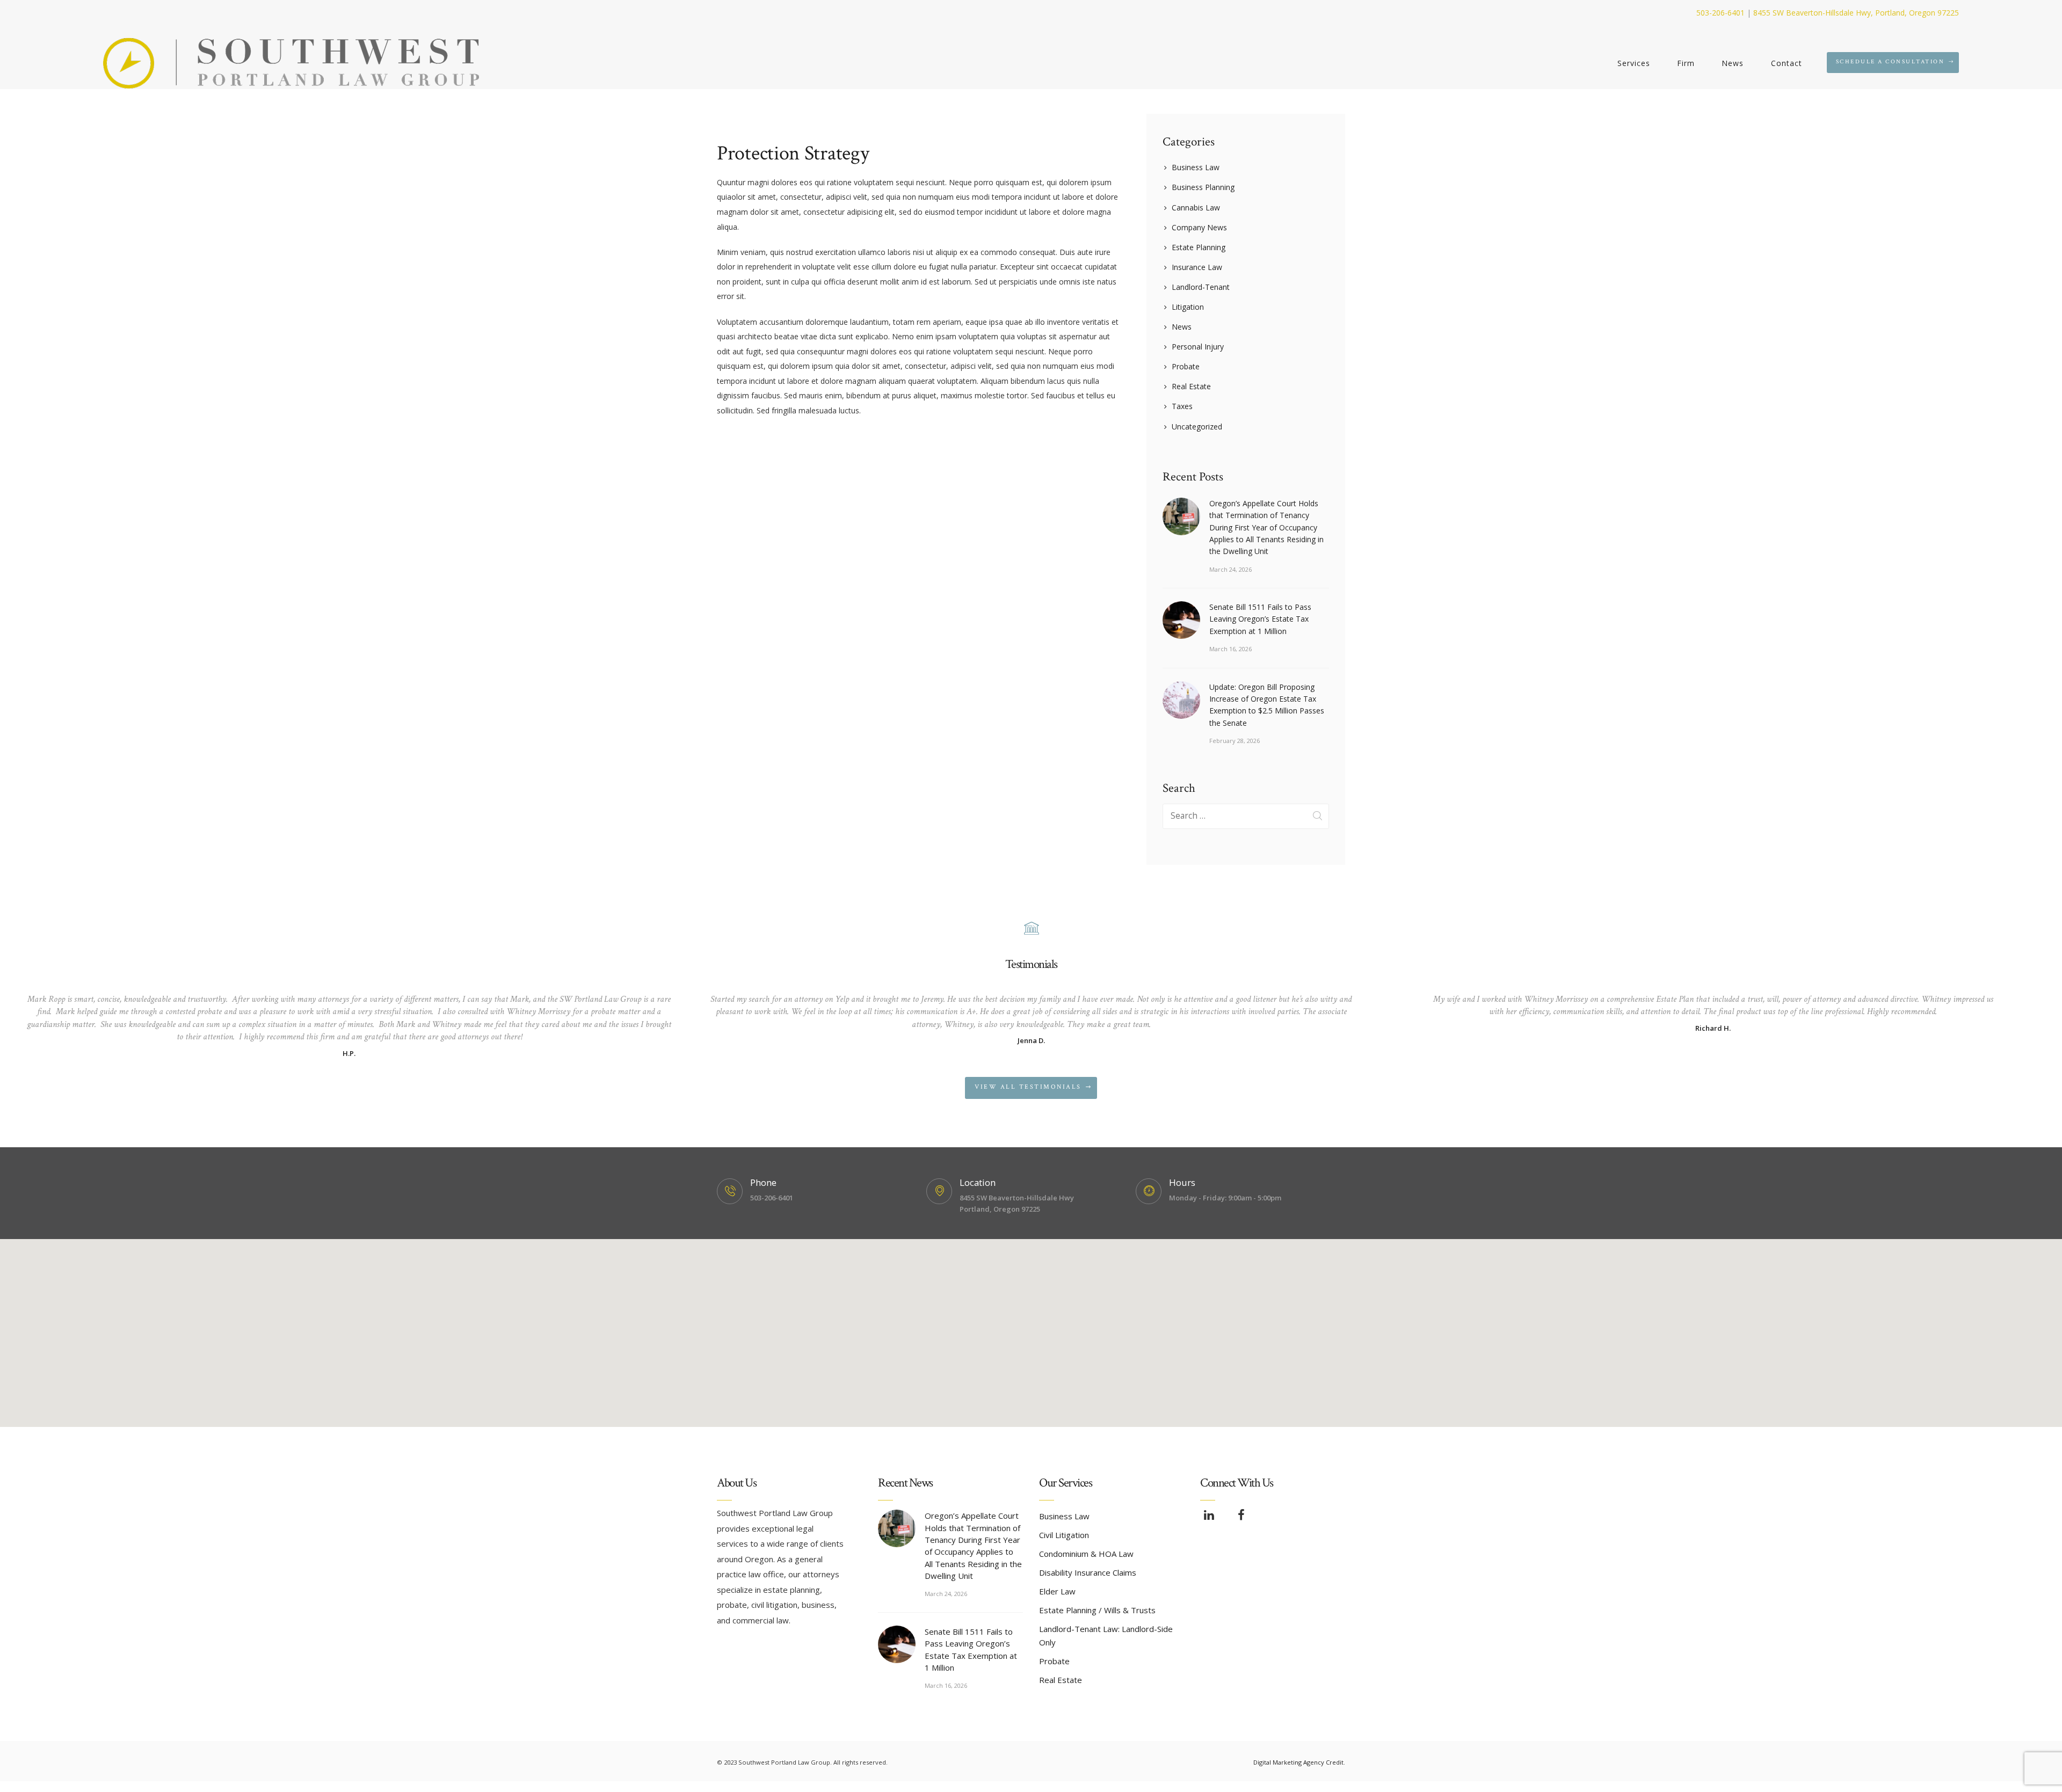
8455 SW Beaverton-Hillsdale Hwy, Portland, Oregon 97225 (1856, 13)
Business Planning (1203, 187)
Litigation (1188, 307)
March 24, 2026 (1230, 569)
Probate (1186, 366)
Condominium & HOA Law (1086, 1554)
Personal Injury (1198, 347)
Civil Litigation (1064, 1535)
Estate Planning (1199, 247)
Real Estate (1191, 386)
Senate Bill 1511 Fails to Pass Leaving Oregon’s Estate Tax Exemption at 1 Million (1260, 619)
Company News (1199, 227)
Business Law (1196, 167)
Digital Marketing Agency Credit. (1299, 1762)
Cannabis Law (1196, 207)
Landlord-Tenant (1201, 287)
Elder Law (1057, 1591)
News (1182, 327)
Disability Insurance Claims (1088, 1572)
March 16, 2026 (1230, 649)
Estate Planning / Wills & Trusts (1097, 1610)
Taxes (1182, 406)
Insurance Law (1197, 267)
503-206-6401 (1720, 13)
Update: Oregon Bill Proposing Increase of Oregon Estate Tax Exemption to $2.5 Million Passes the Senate (1267, 705)
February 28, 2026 (1235, 741)
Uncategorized (1197, 427)
